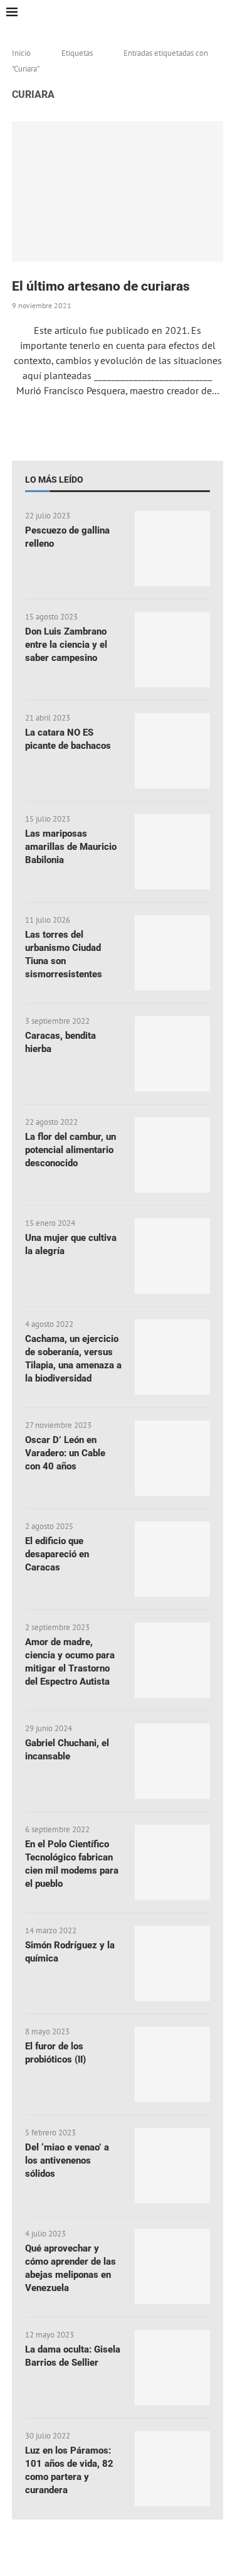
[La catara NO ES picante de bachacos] (172, 751)
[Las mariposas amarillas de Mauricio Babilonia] (172, 852)
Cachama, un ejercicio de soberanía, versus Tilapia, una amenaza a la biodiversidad (73, 1359)
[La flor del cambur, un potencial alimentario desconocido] (172, 1155)
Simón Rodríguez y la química (70, 1952)
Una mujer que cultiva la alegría (71, 1244)
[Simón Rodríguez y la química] (172, 1963)
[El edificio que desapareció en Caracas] (172, 1559)
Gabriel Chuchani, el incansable (67, 1750)
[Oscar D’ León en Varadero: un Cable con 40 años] (172, 1458)
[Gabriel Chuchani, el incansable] (172, 1761)
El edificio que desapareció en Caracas (57, 1554)
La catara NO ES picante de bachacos (68, 739)
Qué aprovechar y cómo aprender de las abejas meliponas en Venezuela (70, 2268)
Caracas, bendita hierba (60, 1042)
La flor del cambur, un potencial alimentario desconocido (70, 1150)
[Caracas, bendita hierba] (172, 1054)
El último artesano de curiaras (101, 286)
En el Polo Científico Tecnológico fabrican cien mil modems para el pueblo (72, 1864)
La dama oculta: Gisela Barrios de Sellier (73, 2356)
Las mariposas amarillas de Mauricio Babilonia (71, 847)
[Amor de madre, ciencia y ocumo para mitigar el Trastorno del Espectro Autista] (172, 1660)
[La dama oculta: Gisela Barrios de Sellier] (172, 2368)
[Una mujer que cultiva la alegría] (172, 1256)
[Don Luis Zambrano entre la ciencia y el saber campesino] (172, 650)
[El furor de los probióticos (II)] (172, 2064)
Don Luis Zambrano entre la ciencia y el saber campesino (66, 645)
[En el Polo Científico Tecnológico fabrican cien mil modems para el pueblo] (172, 1862)
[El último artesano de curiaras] (118, 191)
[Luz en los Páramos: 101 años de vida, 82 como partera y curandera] (172, 2469)
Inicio (21, 53)
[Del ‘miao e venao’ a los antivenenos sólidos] (172, 2165)
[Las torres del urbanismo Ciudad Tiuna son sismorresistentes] (172, 953)
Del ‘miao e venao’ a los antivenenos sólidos (67, 2160)
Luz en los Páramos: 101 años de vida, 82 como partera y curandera (69, 2470)
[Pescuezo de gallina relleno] (172, 549)
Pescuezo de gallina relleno (67, 537)
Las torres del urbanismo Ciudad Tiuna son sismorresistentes (64, 954)
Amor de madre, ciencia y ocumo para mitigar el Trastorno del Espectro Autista (70, 1662)
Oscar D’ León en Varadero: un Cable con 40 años (65, 1453)
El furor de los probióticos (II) (55, 2053)
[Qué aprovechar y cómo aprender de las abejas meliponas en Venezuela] (172, 2267)
